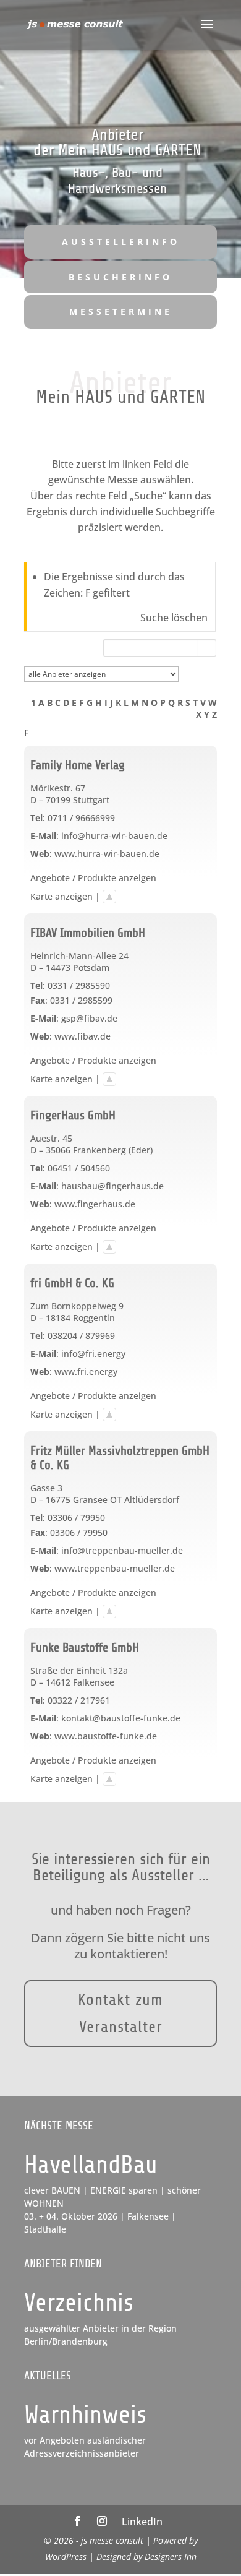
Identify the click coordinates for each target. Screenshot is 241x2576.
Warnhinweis (85, 2415)
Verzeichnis (79, 2303)
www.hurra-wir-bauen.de (107, 854)
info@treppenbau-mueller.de (122, 1550)
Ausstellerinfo (121, 242)
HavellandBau (91, 2165)
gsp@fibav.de (89, 1018)
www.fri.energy (86, 1372)
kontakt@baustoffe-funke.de (121, 1718)
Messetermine (121, 312)
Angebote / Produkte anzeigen (93, 878)
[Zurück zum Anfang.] (109, 896)
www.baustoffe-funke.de (106, 1736)
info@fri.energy (93, 1354)
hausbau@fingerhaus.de (112, 1186)
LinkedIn (142, 2522)
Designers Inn (171, 2557)
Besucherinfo (120, 277)
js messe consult (112, 2540)
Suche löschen (174, 618)
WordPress (66, 2557)
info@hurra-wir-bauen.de (114, 836)
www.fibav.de (82, 1036)
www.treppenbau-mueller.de (115, 1568)
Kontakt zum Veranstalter (120, 2013)
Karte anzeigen (61, 896)
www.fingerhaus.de (95, 1204)
